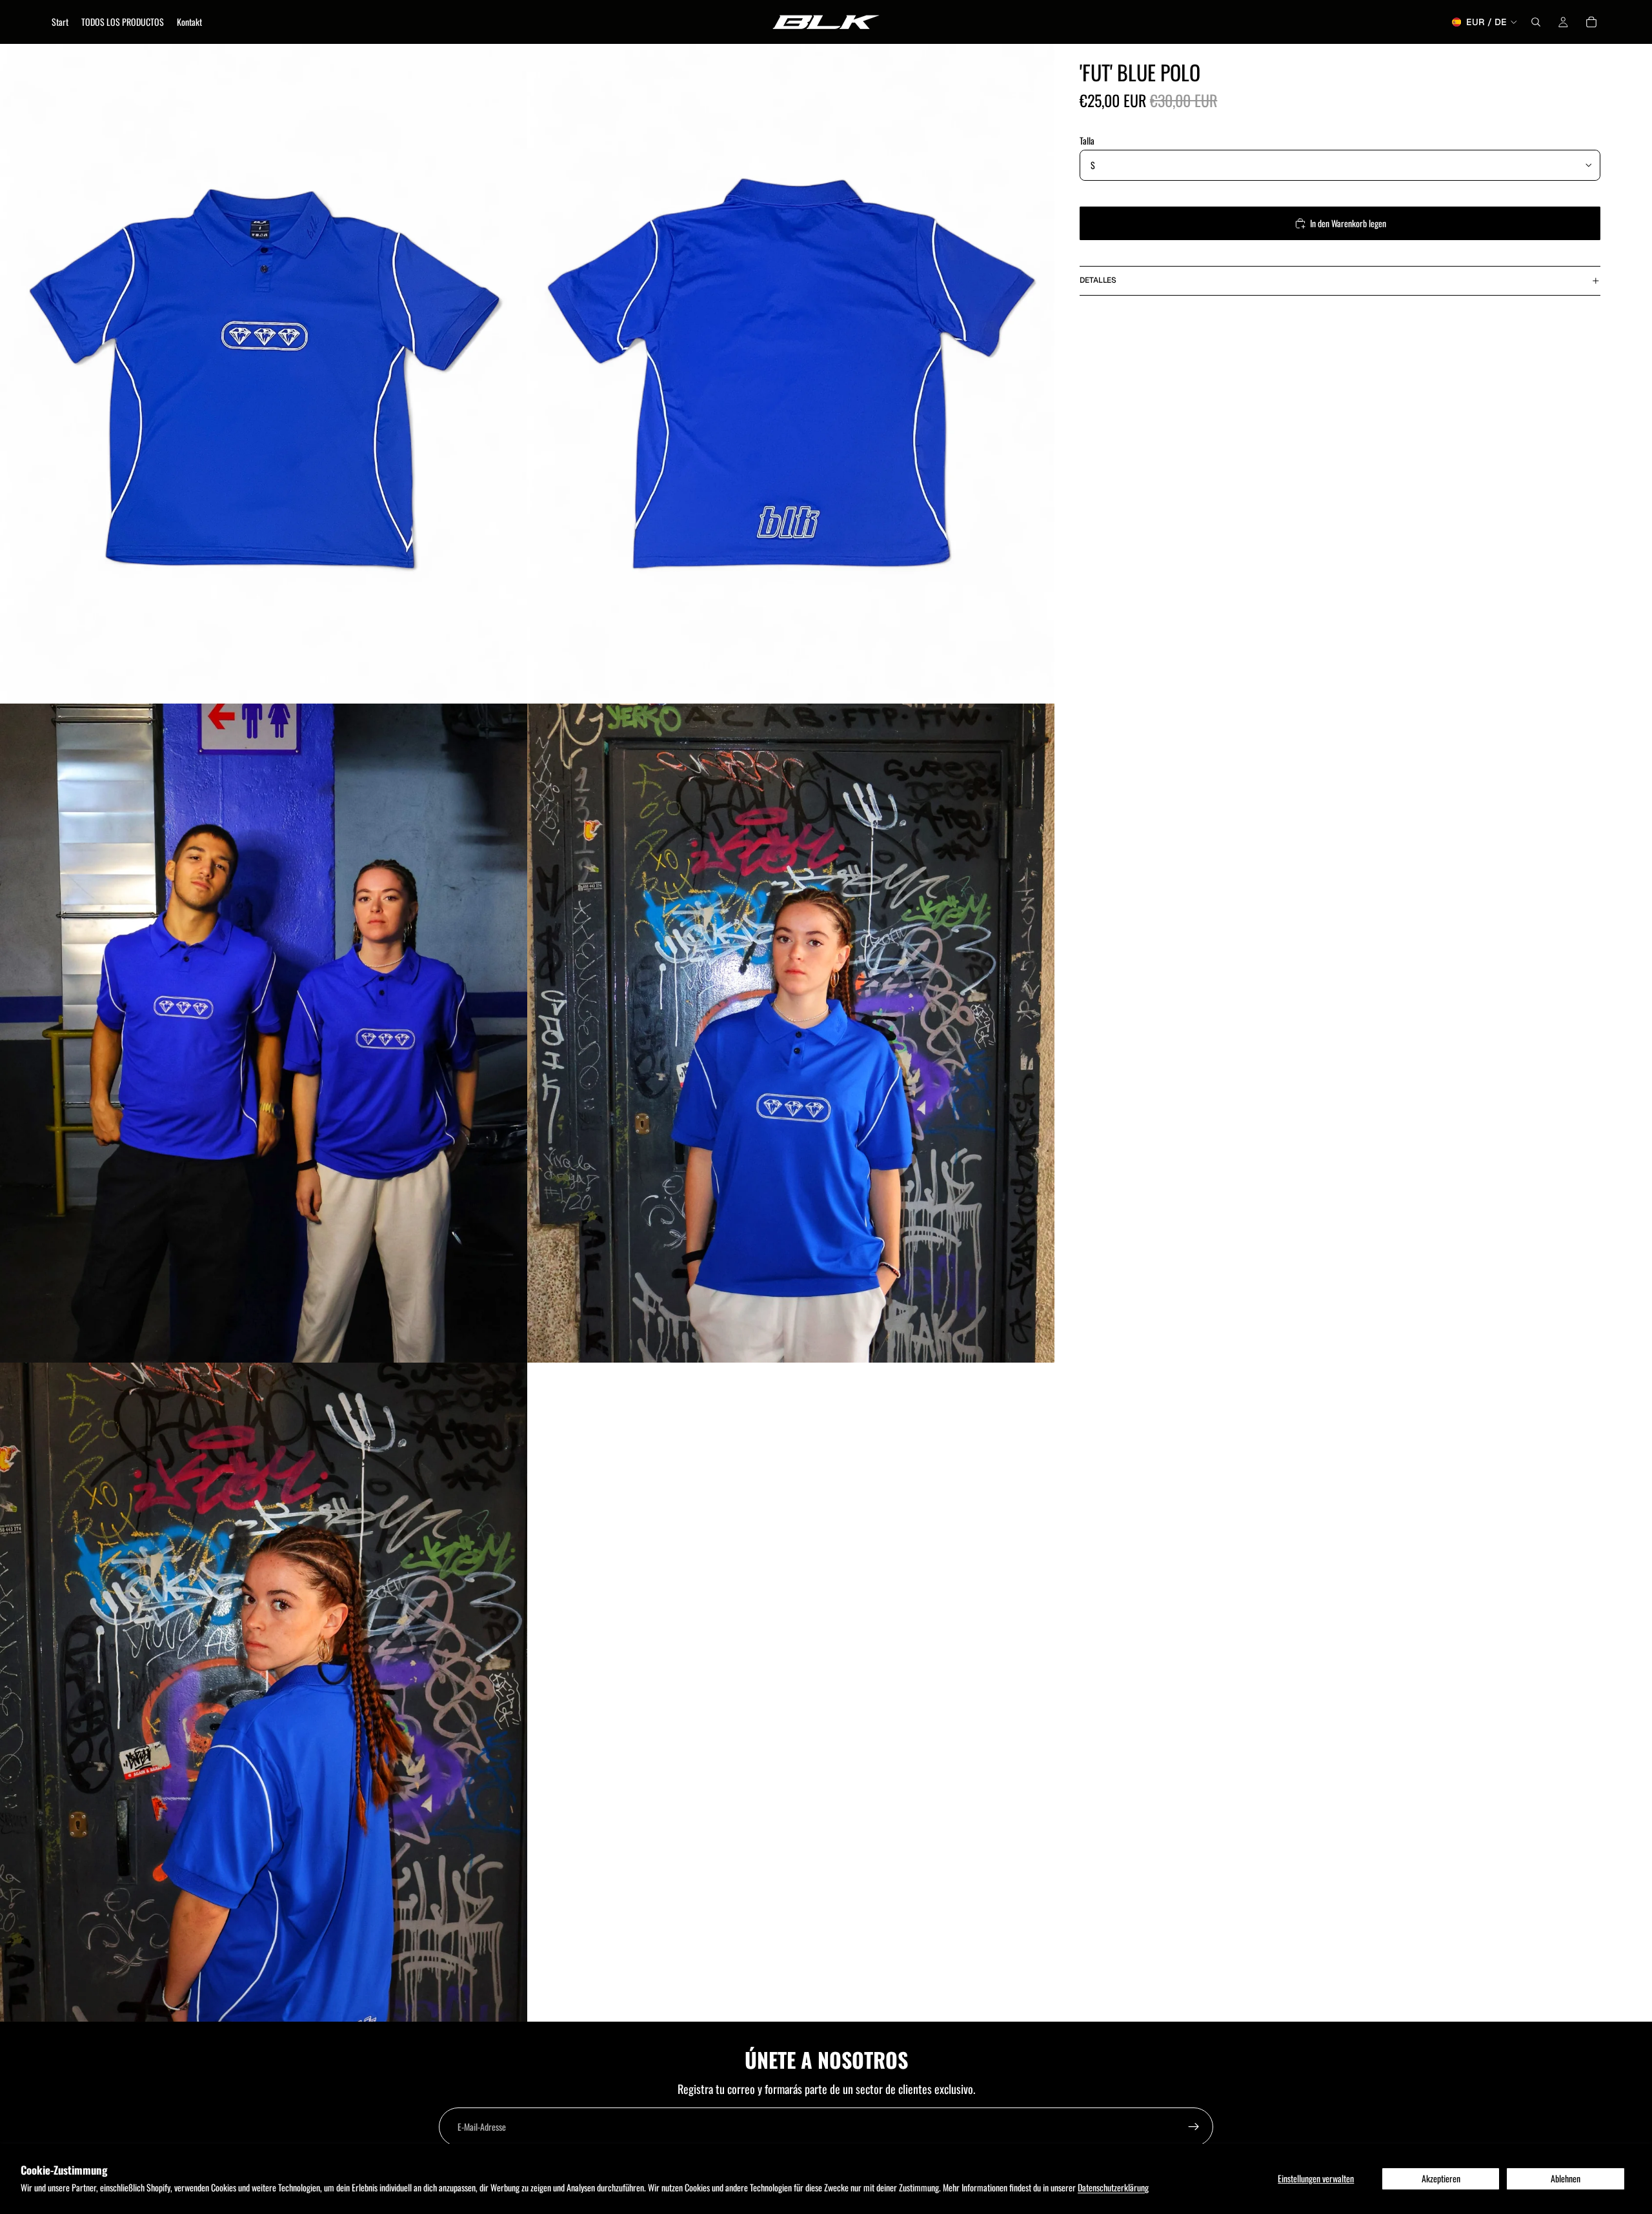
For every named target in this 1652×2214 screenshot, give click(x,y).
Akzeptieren (1441, 2178)
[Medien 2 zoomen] (791, 373)
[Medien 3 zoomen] (264, 1033)
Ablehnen (1566, 2178)
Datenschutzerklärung (1113, 2187)
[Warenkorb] (1591, 22)
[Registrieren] (1194, 2127)
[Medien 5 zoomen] (264, 1692)
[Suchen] (1536, 22)
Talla (1087, 140)
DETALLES (1098, 280)
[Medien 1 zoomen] (264, 373)
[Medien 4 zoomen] (791, 1033)
